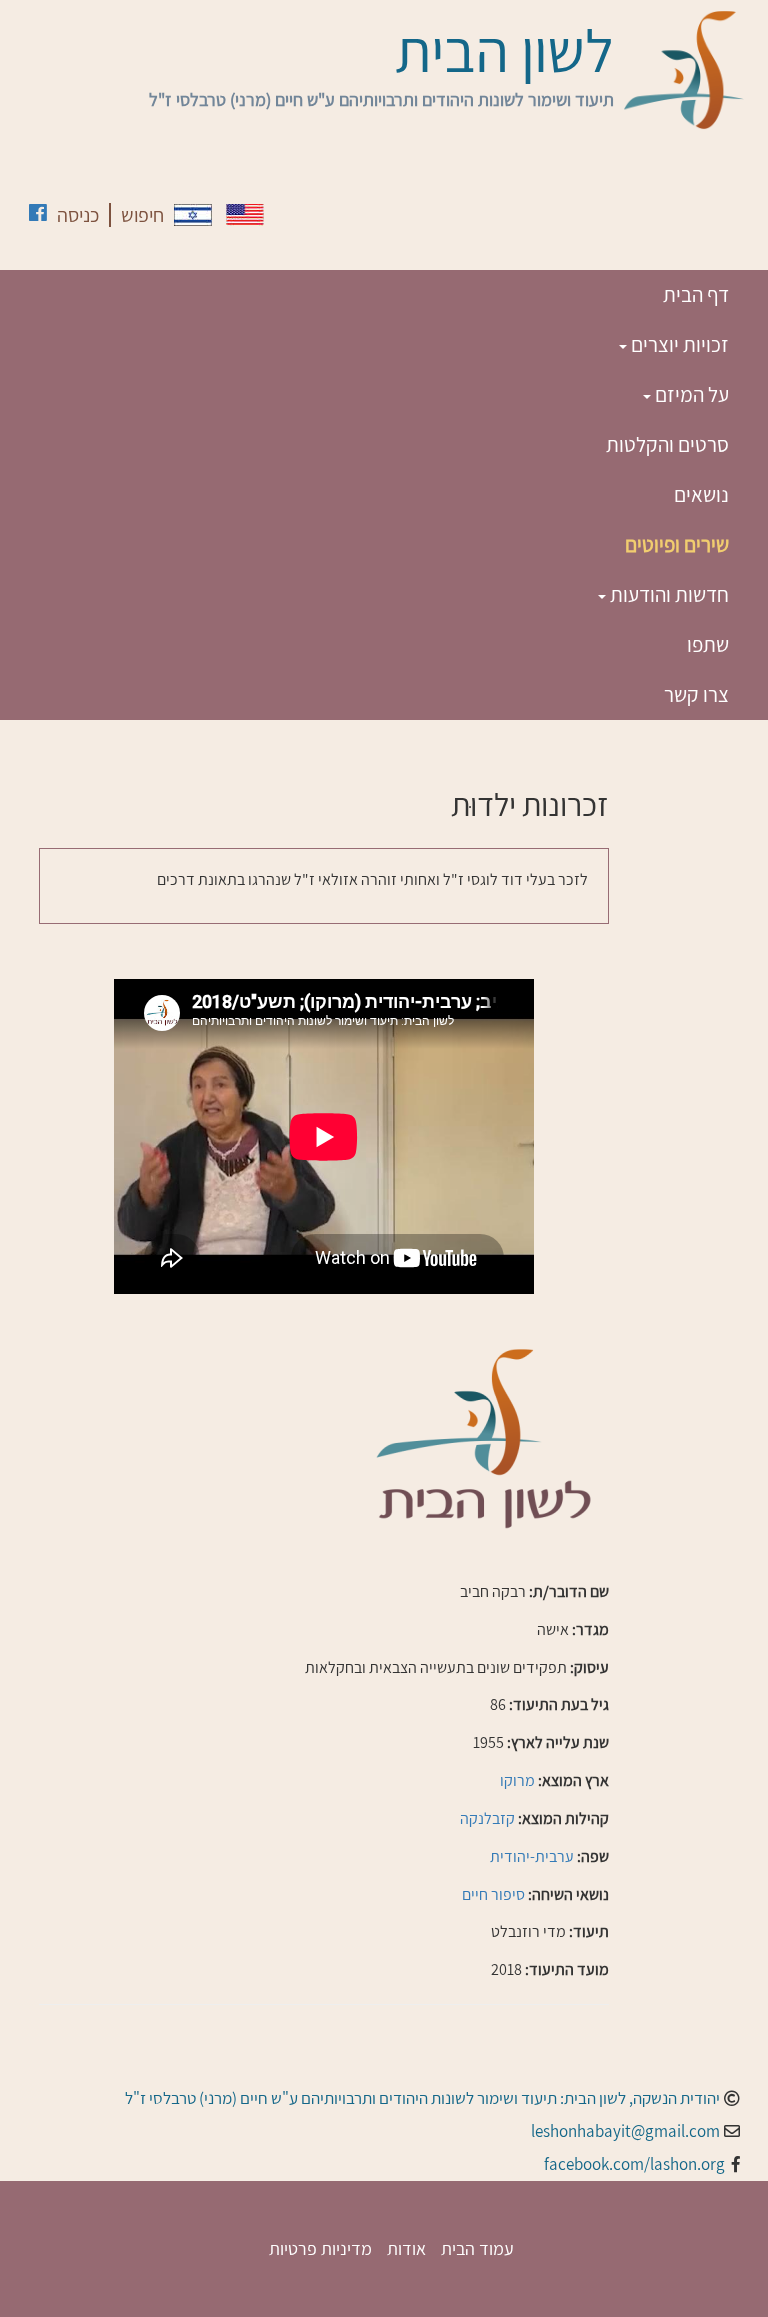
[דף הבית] (684, 70)
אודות (406, 2248)
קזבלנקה (487, 1818)
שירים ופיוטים (677, 544)
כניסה (78, 215)
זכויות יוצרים (678, 344)
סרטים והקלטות (667, 444)
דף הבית (696, 294)
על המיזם (690, 394)
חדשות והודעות (667, 594)
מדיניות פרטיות (320, 2248)
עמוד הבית (477, 2248)
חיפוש (142, 215)
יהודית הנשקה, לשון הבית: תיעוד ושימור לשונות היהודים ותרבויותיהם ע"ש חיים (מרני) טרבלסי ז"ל (422, 2098)
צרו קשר (696, 694)
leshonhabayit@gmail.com (625, 2131)
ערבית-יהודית (532, 1856)
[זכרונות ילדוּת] (193, 215)
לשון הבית (504, 50)
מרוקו (517, 1780)
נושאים (701, 494)
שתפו (708, 644)
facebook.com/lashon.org (634, 2164)
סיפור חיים (493, 1894)
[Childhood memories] (245, 214)
